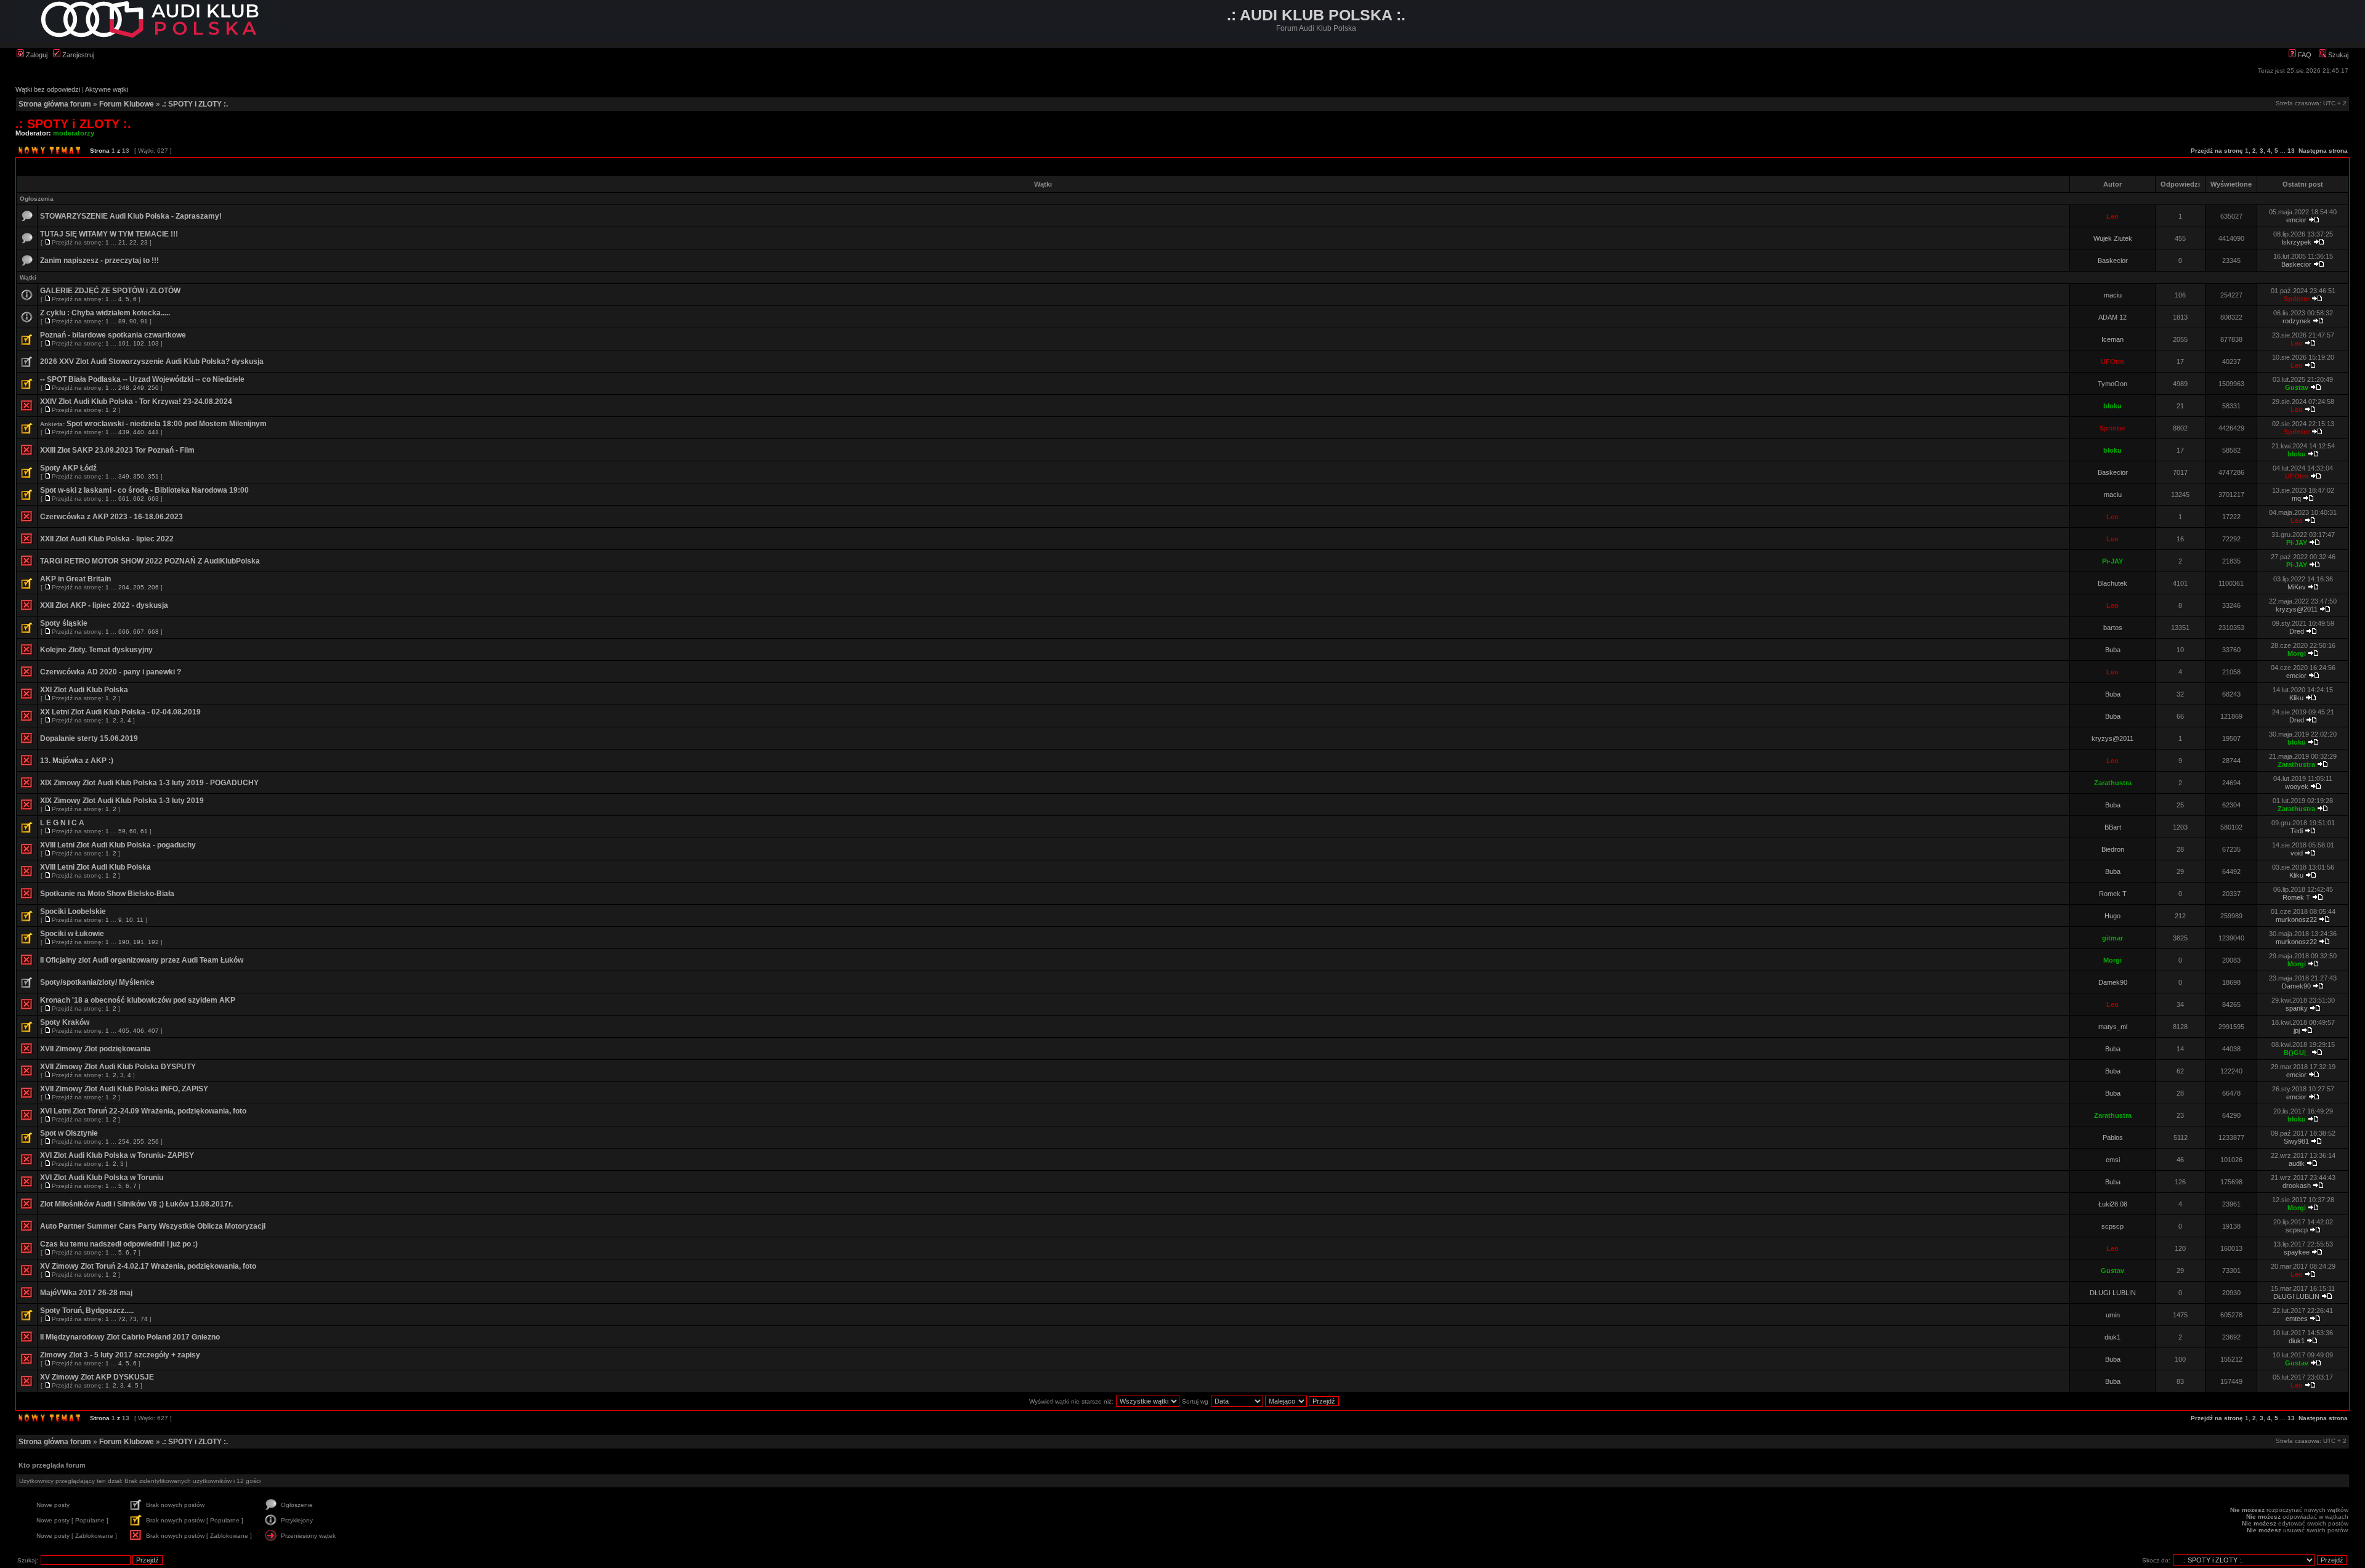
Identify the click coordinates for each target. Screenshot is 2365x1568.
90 (133, 321)
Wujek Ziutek (2113, 238)
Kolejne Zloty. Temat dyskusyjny (96, 650)
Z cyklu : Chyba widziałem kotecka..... (105, 313)
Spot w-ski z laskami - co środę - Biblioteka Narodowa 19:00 (144, 490)
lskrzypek (2297, 242)
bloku (2112, 406)
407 (153, 1031)
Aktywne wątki (107, 89)
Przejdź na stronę (2217, 151)
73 (133, 1319)
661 (124, 499)
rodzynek (2297, 321)
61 (144, 831)
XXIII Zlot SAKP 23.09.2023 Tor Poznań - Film (117, 450)
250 (153, 388)
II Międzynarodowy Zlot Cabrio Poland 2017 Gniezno (130, 1337)
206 (153, 587)
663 (153, 499)
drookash (2297, 1186)
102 (139, 343)
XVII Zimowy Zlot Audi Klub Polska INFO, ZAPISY (124, 1089)
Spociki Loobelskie (73, 911)
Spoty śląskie (64, 623)
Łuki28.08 (2113, 1204)
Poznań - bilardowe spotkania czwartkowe (113, 335)
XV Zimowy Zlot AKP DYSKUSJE (97, 1377)
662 (139, 499)
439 (124, 432)
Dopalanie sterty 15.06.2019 (89, 738)
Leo (2112, 216)
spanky (2297, 1008)
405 (124, 1031)
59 (122, 831)
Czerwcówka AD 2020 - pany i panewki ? (111, 672)
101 (124, 343)
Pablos (2113, 1138)
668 (153, 632)
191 (139, 942)
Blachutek (2112, 583)
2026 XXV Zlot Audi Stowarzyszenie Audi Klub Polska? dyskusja (152, 362)
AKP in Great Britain (75, 579)
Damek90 (2113, 982)
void (2297, 853)
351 (153, 476)
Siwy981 (2296, 1141)
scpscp (2112, 1226)
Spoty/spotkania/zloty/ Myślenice (97, 982)
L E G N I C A (62, 823)
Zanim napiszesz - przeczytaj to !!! (99, 261)
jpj (2297, 1030)
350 (139, 476)
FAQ (2304, 55)
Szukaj (2337, 55)
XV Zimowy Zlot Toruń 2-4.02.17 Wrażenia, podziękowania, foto (148, 1266)
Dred (2297, 631)
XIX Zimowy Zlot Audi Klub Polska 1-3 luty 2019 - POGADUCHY (149, 783)
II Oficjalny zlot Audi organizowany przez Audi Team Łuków (142, 960)
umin (2113, 1315)
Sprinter (2297, 299)
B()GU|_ (2297, 1053)
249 (139, 388)
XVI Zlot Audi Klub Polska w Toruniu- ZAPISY (117, 1155)
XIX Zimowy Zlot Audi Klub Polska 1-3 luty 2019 (122, 801)
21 (122, 242)
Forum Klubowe (127, 104)
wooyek (2297, 786)
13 (2291, 151)
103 (153, 343)
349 (124, 476)
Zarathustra (2296, 764)
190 (124, 942)
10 (129, 920)
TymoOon (2112, 384)
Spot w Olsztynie (69, 1133)
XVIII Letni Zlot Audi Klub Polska (95, 867)
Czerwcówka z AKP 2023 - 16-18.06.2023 (111, 517)
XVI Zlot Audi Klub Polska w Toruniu (102, 1178)
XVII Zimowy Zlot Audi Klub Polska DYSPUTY (118, 1067)
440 (139, 432)
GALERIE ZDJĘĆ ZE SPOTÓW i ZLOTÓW (110, 291)
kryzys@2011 (2297, 609)
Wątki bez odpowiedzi (48, 89)
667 (139, 632)
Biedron (2113, 849)
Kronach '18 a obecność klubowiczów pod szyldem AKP (138, 1000)
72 (122, 1319)
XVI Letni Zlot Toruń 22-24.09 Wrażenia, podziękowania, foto (143, 1111)
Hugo (2112, 916)
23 (144, 242)
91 (144, 321)
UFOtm (2112, 362)
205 (139, 587)
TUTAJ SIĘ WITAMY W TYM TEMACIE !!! (109, 234)
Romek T (2113, 894)
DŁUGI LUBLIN (2113, 1293)
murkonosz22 (2296, 919)
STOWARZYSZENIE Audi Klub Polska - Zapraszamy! (131, 216)
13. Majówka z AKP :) (77, 761)
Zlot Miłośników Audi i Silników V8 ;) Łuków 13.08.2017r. (136, 1204)
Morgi (2297, 653)
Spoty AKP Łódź (68, 468)
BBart (2113, 827)
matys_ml (2113, 1027)
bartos (2113, 628)
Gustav (2297, 387)
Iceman (2112, 339)
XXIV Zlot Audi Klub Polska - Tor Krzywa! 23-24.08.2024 (136, 402)
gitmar (2112, 938)
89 (122, 321)
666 (124, 632)
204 (124, 587)
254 (124, 1142)
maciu (2113, 295)
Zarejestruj (77, 55)
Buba (2113, 650)
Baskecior (2113, 261)
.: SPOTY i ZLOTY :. (195, 104)
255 (139, 1142)
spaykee (2297, 1252)
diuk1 (2112, 1337)
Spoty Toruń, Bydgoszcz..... (87, 1311)
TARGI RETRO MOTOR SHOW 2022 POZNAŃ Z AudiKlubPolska (150, 561)
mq (2296, 498)
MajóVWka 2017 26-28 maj (86, 1293)
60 (133, 831)
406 (139, 1031)
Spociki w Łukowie (72, 934)
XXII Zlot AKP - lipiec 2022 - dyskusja (104, 605)
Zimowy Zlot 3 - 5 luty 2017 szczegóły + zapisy (120, 1355)
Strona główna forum (55, 104)
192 (153, 942)
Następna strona (2323, 151)
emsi (2113, 1160)
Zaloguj (36, 55)
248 (124, 388)
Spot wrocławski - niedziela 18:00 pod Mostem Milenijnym (167, 424)
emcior (2296, 220)
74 (144, 1319)
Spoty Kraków (65, 1022)
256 (153, 1142)
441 (153, 432)
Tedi (2297, 831)
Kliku (2296, 698)
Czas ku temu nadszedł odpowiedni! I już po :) (119, 1244)
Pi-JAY (2297, 543)
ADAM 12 (2112, 317)
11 (140, 920)
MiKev (2297, 587)
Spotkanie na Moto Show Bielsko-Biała (107, 894)
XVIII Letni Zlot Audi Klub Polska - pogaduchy (118, 845)
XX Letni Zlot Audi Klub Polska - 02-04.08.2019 (120, 712)
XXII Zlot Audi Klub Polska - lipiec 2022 (107, 539)
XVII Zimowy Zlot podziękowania (95, 1049)
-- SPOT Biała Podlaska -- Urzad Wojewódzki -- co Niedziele (142, 379)
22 (133, 242)
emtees (2297, 1319)
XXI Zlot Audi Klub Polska (84, 690)
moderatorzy (74, 133)
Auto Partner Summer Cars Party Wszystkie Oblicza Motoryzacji (153, 1226)
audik (2297, 1163)
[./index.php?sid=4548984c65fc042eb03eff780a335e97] (149, 35)
